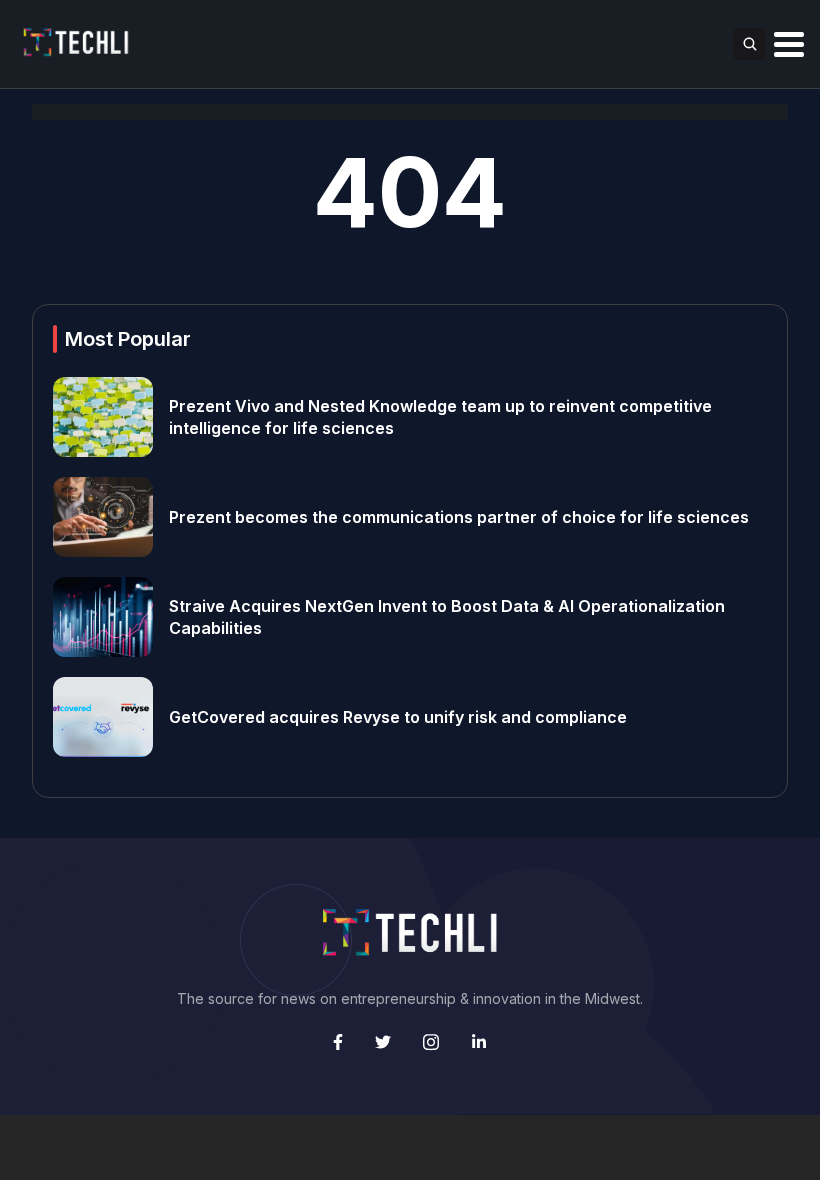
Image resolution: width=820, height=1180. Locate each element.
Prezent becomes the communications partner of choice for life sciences (459, 517)
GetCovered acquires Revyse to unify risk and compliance (398, 717)
